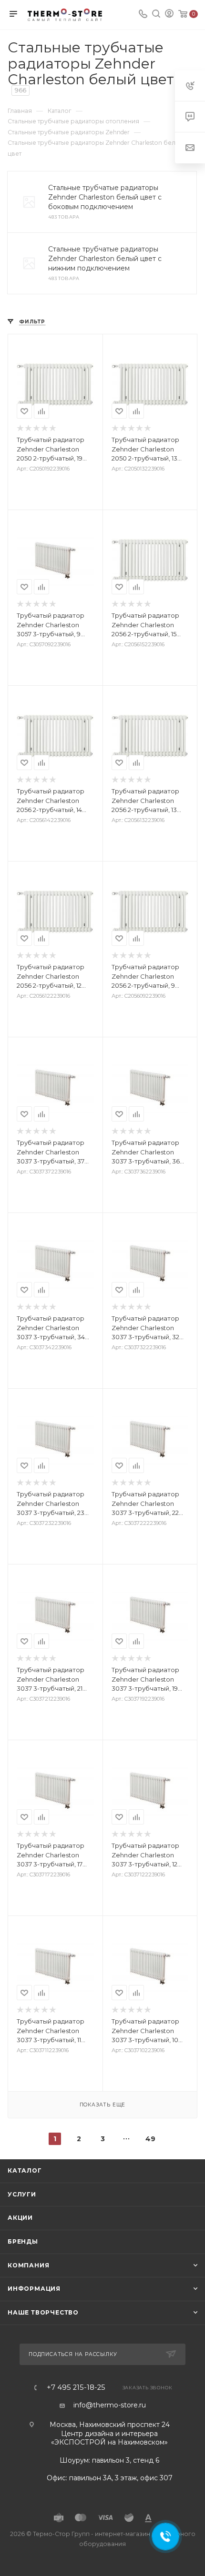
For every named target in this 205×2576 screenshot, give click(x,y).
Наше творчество (43, 2312)
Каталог (25, 2170)
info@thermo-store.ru (110, 2405)
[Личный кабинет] (169, 15)
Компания (28, 2265)
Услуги (22, 2194)
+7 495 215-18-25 (76, 2388)
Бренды (23, 2241)
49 (150, 2139)
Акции (20, 2218)
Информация (34, 2289)
